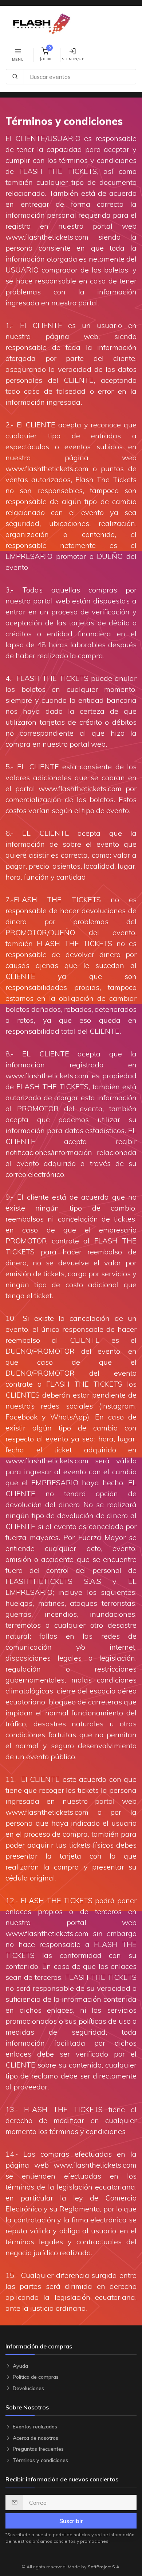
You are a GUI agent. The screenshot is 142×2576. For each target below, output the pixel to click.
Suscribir (71, 2521)
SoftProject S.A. (104, 2567)
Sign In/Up (73, 59)
